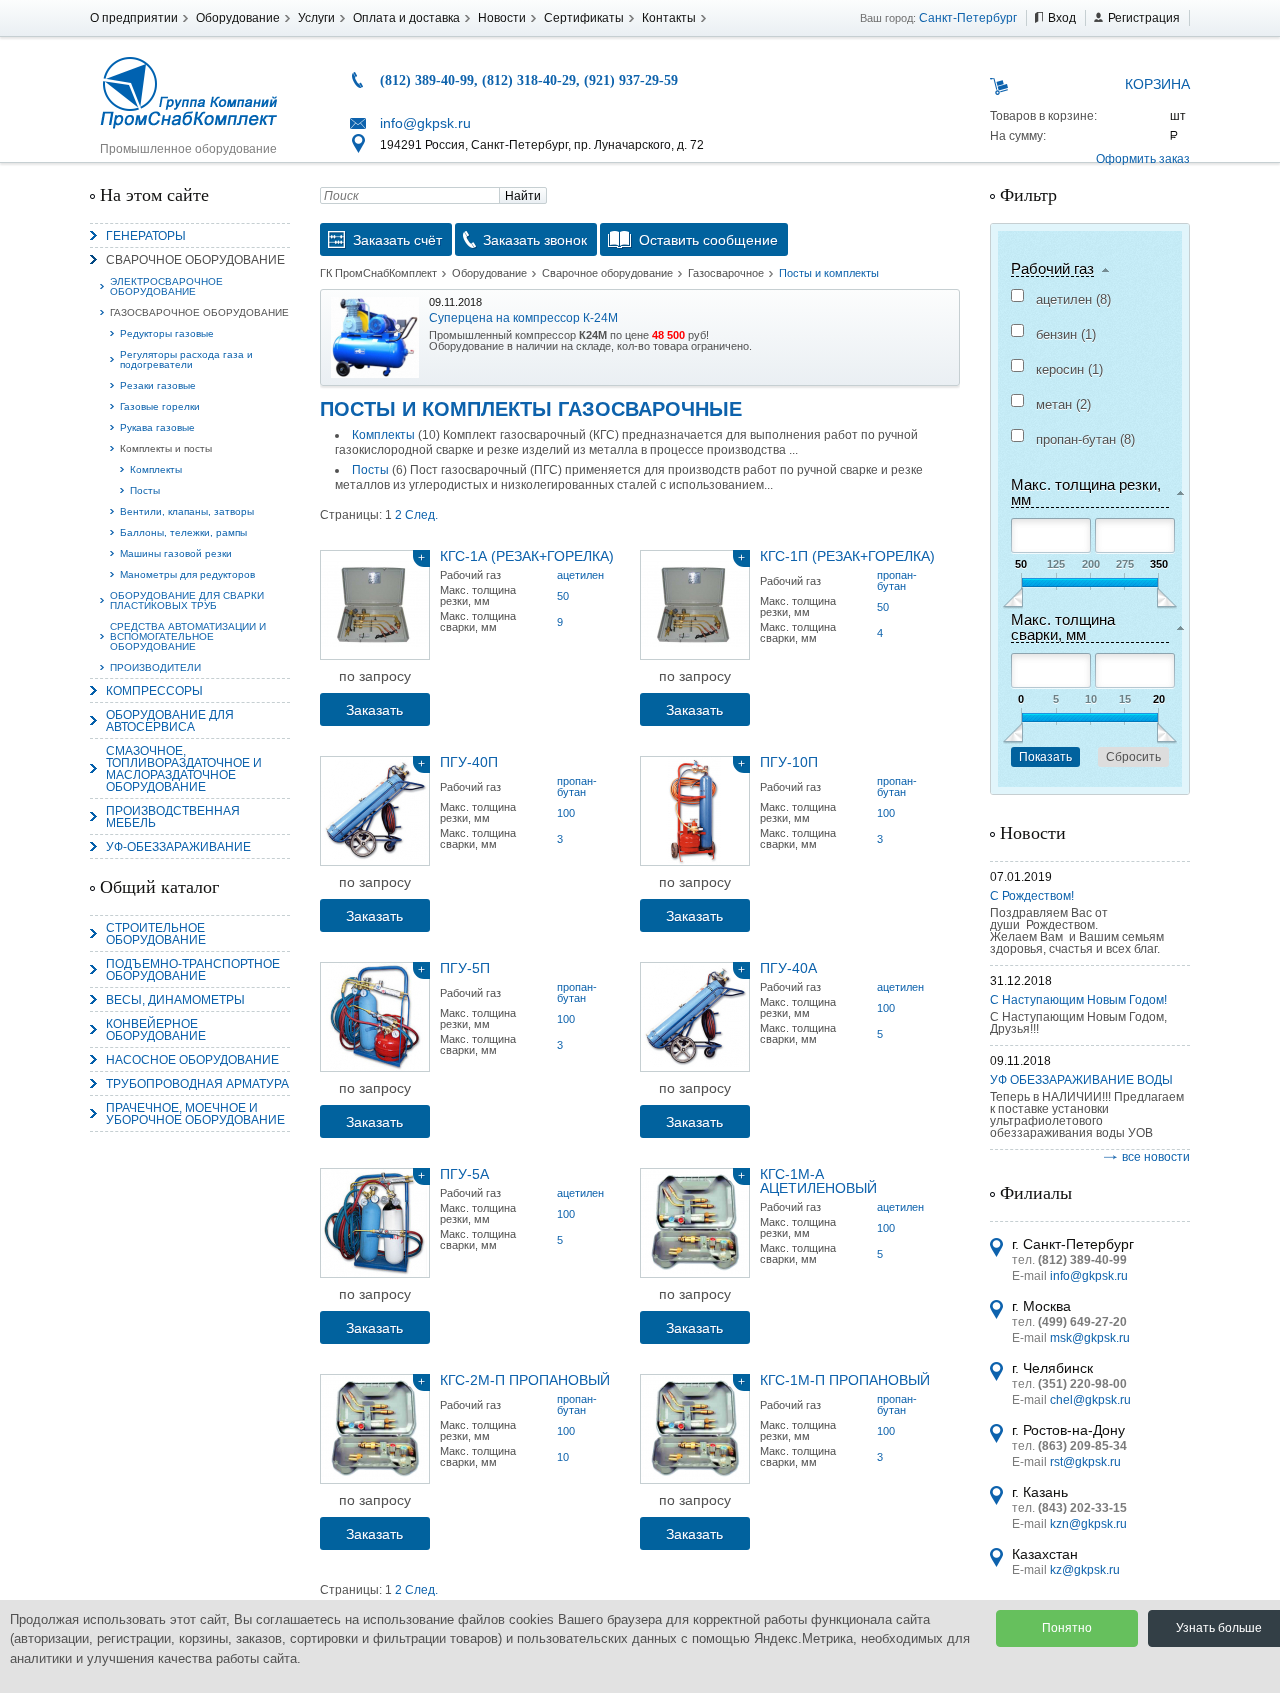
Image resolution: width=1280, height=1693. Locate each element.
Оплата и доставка (406, 18)
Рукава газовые (157, 427)
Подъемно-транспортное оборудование (193, 970)
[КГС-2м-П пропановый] (375, 1429)
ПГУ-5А (464, 1174)
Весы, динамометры (175, 1000)
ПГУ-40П (469, 762)
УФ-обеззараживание (178, 847)
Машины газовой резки (176, 553)
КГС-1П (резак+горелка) (847, 556)
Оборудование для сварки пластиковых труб (187, 600)
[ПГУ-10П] (695, 811)
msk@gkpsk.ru (1090, 1338)
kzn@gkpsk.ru (1088, 1524)
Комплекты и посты (166, 448)
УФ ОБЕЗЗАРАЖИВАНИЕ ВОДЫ (1081, 1080)
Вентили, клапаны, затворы (187, 511)
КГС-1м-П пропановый (845, 1380)
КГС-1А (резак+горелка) (527, 556)
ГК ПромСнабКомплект (378, 273)
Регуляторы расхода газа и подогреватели (186, 359)
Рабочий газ (1052, 269)
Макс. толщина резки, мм (1086, 492)
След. (421, 515)
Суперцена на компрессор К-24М (523, 318)
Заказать (374, 710)
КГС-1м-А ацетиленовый (818, 1181)
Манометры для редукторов (187, 574)
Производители (155, 667)
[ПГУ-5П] (375, 1017)
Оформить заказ (1143, 159)
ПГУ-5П (465, 968)
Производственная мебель (173, 817)
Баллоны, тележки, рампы (183, 532)
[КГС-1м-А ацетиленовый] (695, 1223)
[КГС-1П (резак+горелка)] (695, 605)
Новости (502, 18)
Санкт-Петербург (968, 18)
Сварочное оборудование (195, 260)
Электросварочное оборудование (166, 286)
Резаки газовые (158, 385)
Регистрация (1144, 18)
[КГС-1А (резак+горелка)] (375, 605)
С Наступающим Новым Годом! (1078, 1000)
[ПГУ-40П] (375, 811)
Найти (523, 196)
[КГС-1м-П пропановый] (695, 1429)
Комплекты (156, 469)
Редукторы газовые (167, 333)
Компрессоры (154, 691)
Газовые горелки (160, 406)
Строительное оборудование (156, 934)
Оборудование (238, 18)
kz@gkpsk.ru (1085, 1570)
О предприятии (134, 18)
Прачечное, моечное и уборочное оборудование (195, 1114)
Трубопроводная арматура (197, 1084)
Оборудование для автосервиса (170, 721)
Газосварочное (726, 273)
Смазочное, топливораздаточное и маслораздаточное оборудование (184, 769)
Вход (1062, 18)
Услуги (316, 18)
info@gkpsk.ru (425, 123)
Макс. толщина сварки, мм (1063, 627)
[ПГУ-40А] (695, 1017)
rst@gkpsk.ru (1085, 1462)
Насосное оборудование (192, 1060)
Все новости (1156, 1157)
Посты (145, 490)
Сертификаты (584, 18)
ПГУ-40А (788, 968)
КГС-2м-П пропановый (525, 1380)
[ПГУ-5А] (375, 1223)
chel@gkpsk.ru (1090, 1400)
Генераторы (146, 236)
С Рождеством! (1032, 896)
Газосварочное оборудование (199, 312)
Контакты (669, 18)
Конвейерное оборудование (156, 1030)
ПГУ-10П (789, 762)
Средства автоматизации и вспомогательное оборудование (188, 636)
